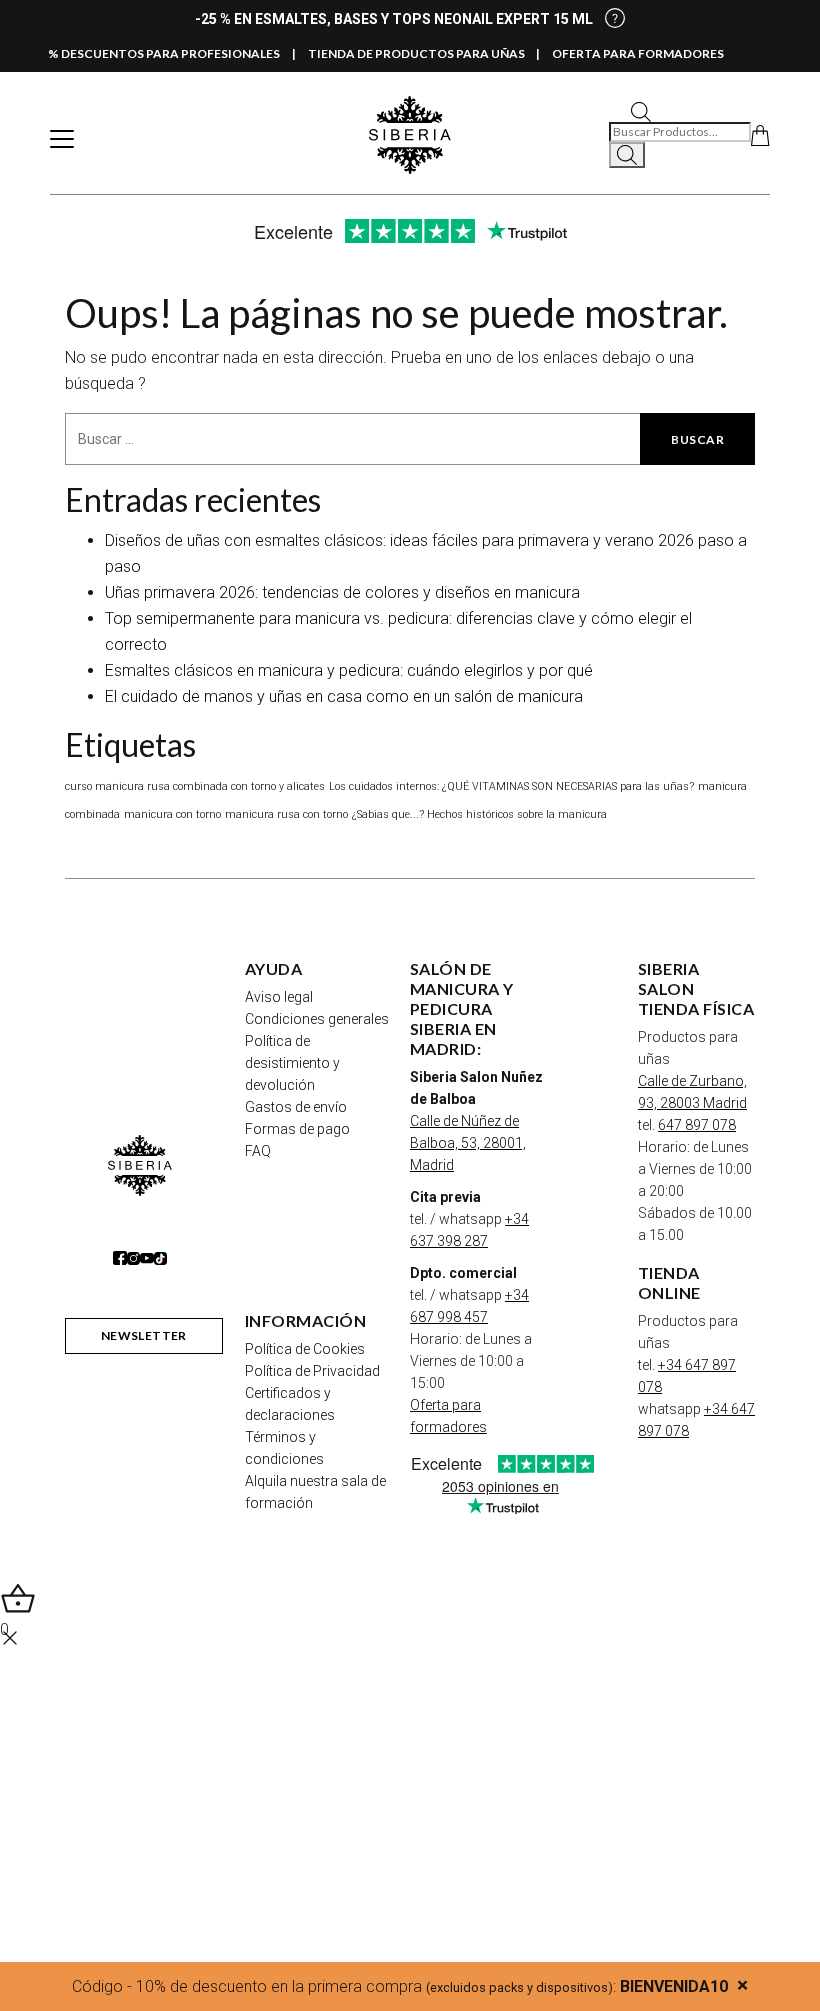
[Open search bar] (641, 110)
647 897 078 (697, 1125)
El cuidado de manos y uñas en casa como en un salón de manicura (344, 696)
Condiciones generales (317, 1019)
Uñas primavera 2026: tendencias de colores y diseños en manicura (342, 592)
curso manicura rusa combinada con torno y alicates (195, 786)
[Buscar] (627, 155)
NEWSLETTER (144, 1335)
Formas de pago (297, 1129)
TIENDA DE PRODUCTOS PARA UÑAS (416, 53)
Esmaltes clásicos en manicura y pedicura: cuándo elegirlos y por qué (349, 670)
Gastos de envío (296, 1107)
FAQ (258, 1151)
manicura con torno (172, 814)
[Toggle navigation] (62, 139)
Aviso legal (279, 997)
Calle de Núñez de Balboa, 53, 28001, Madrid (468, 1143)
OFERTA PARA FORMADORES (638, 53)
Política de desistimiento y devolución (292, 1063)
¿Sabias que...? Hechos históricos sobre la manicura (479, 814)
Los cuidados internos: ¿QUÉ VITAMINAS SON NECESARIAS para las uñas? (511, 786)
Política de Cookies (305, 1349)
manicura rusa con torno (286, 814)
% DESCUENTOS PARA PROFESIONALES (164, 53)
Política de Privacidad (312, 1371)
